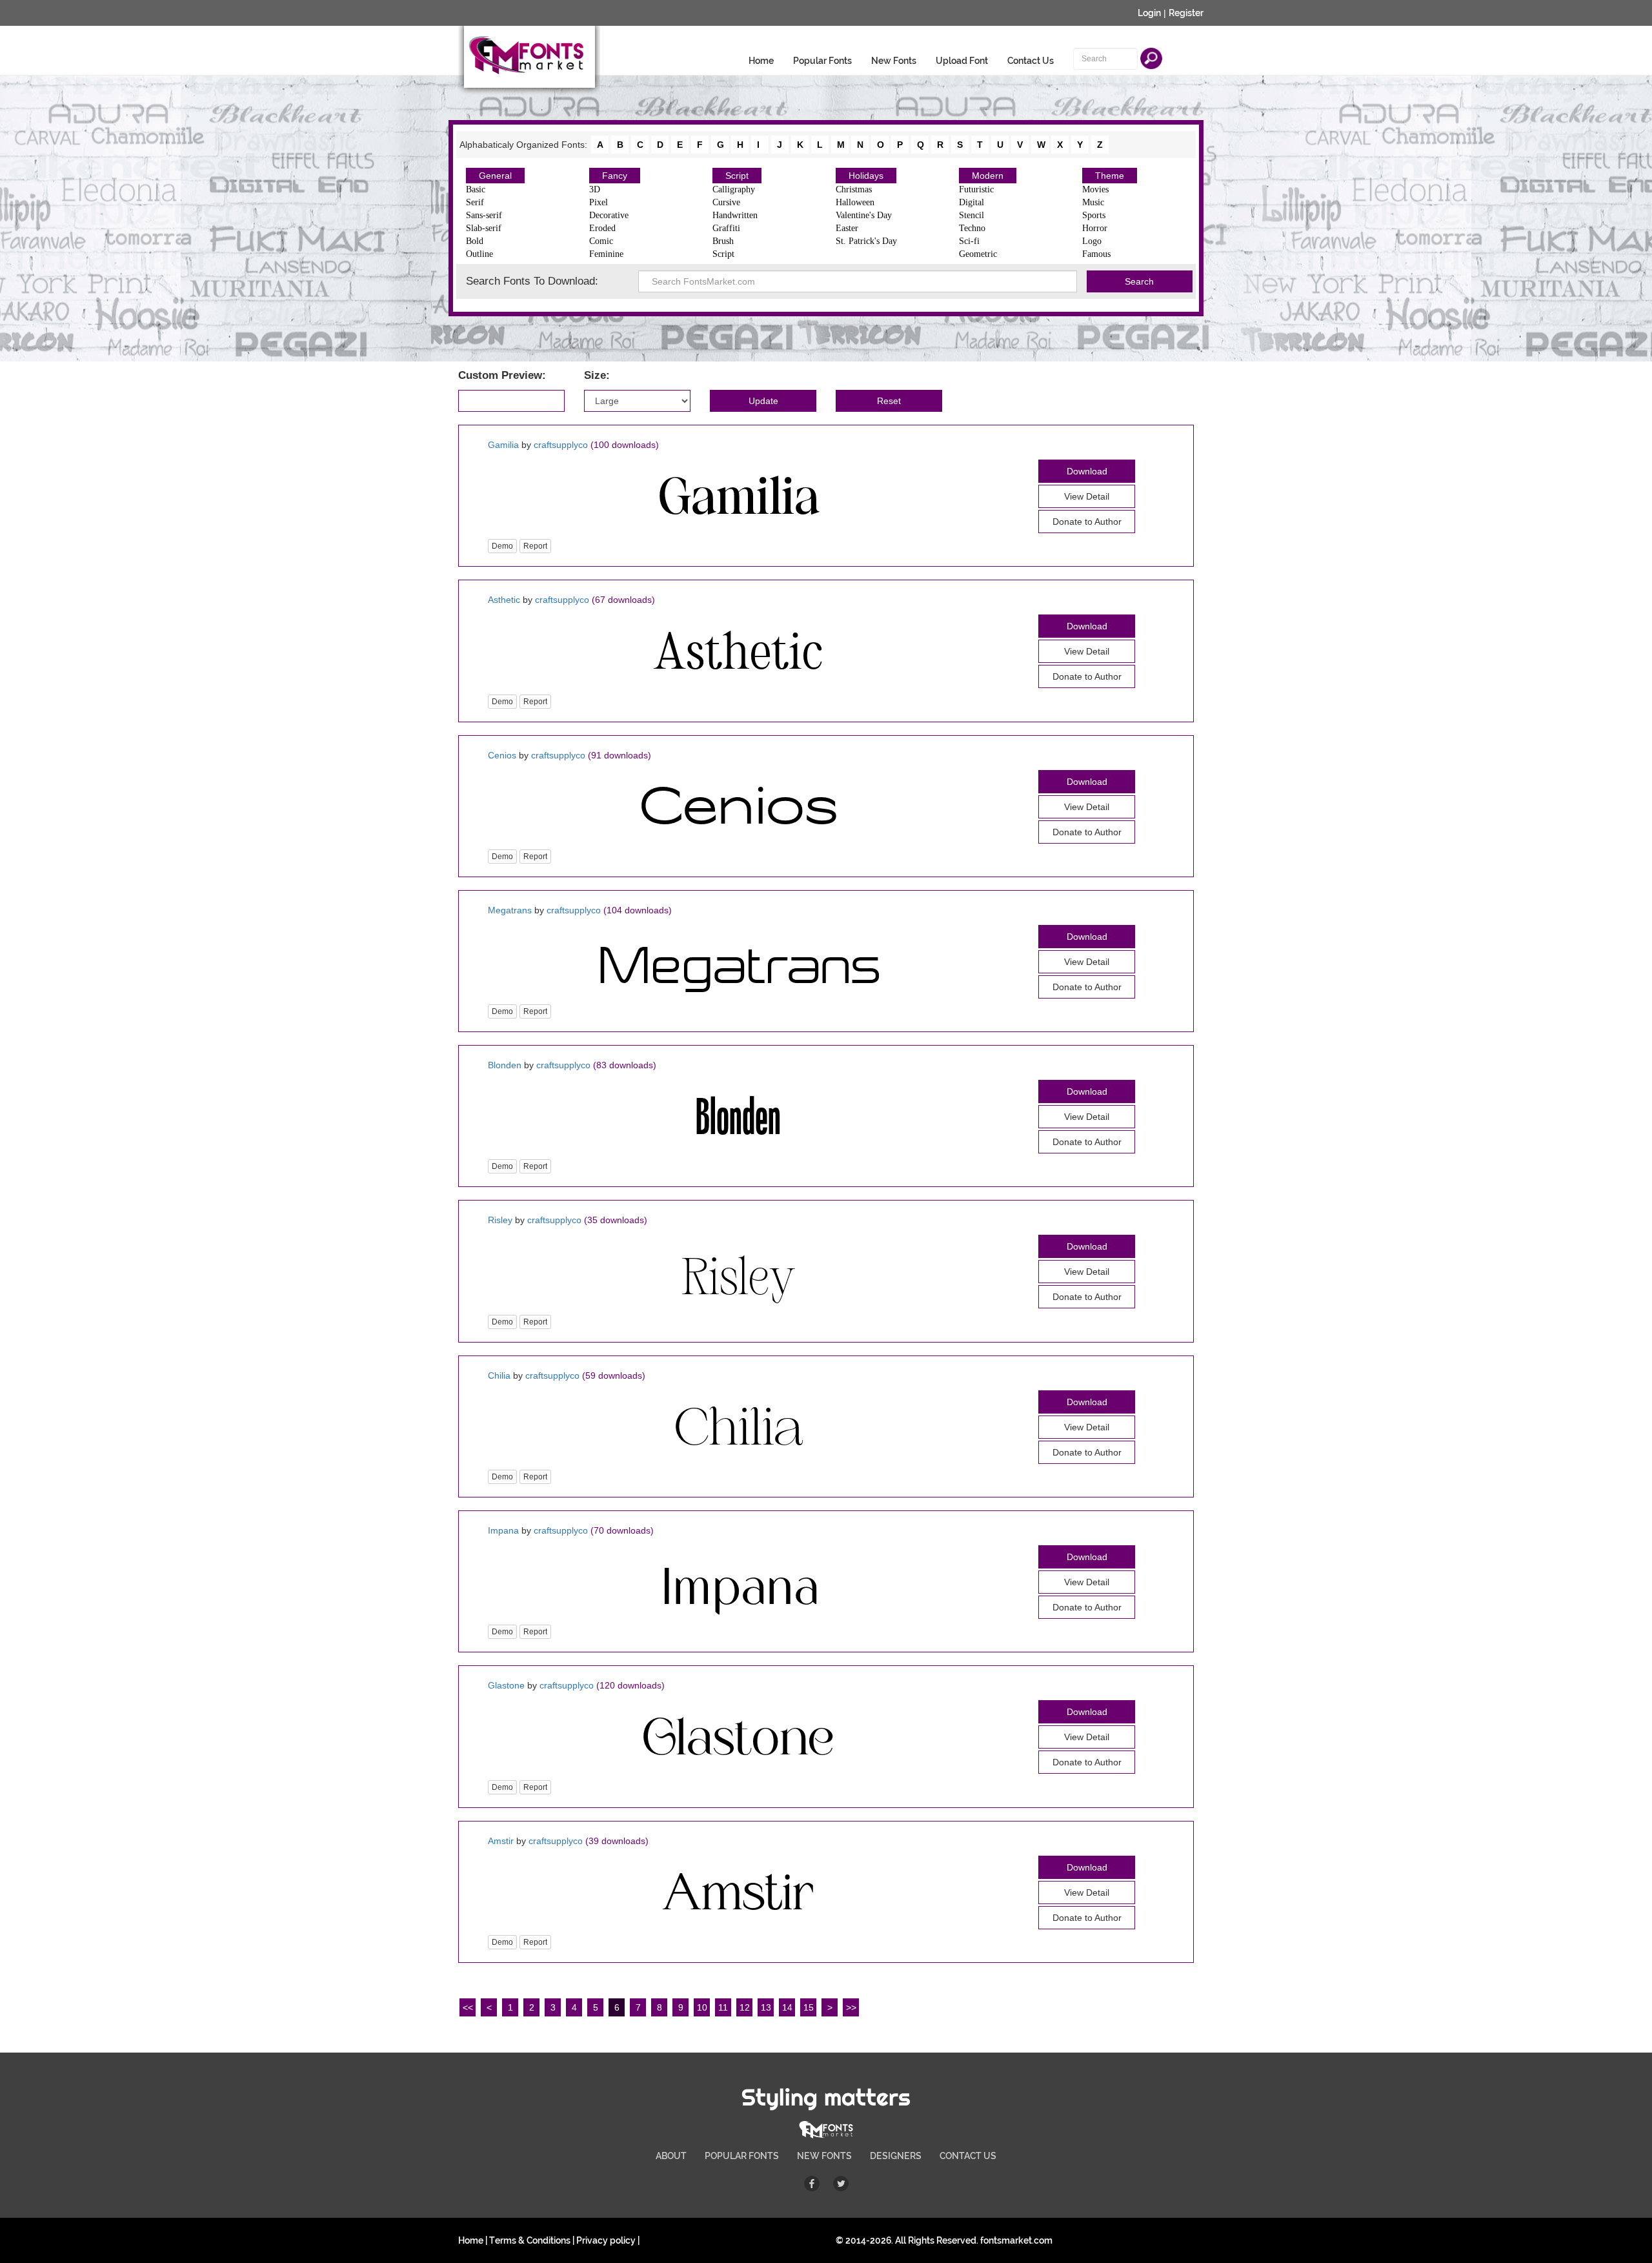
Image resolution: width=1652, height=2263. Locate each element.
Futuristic (976, 189)
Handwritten (735, 215)
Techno (972, 228)
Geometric (978, 254)
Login (1149, 13)
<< (468, 2007)
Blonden (505, 1065)
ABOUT (671, 2156)
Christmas (854, 189)
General (495, 176)
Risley (500, 1220)
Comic (601, 241)
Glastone (506, 1685)
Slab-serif (484, 228)
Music (1093, 202)
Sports (1094, 215)
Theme (1110, 176)
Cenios (502, 755)
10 (702, 2007)
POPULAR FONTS (742, 2156)
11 (723, 2007)
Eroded (602, 228)
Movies (1095, 189)
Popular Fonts (822, 61)
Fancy (615, 176)
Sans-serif (484, 215)
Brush (723, 241)
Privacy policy (606, 2240)
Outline (479, 254)
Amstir (501, 1841)
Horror (1095, 228)
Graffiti (726, 228)
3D (595, 189)
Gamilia (503, 445)
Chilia (499, 1375)
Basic (476, 189)
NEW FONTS (824, 2156)
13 (766, 2007)
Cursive (726, 202)
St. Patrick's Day (866, 241)
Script (737, 176)
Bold (475, 241)
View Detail (1087, 496)
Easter (847, 228)
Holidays (866, 176)
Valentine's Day (864, 215)
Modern (988, 176)
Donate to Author (1087, 522)
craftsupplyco (561, 445)
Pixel (599, 202)
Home (761, 61)
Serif (475, 202)
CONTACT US (968, 2156)
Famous (1096, 254)
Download (1087, 471)
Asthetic (504, 600)
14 (787, 2007)
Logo (1092, 241)
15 (809, 2007)
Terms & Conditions (530, 2240)
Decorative (609, 215)
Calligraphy (734, 189)
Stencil (972, 215)
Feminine (606, 254)
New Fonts (894, 61)
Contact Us (1031, 61)
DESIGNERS (896, 2156)
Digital (972, 202)
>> (851, 2007)
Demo (502, 546)
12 (745, 2007)
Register (1186, 13)
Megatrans (510, 910)
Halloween (855, 202)
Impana (503, 1530)
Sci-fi (969, 241)
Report (535, 546)
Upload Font (962, 61)
